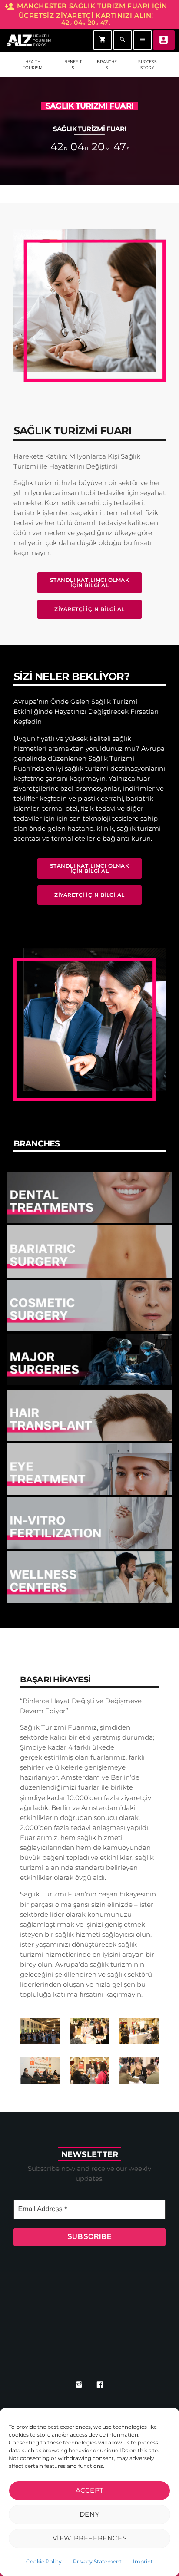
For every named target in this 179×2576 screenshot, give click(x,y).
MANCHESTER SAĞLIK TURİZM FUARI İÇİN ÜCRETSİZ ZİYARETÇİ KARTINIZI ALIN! (86, 14)
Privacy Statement (97, 2561)
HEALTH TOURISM (33, 64)
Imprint (143, 2561)
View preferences (90, 2538)
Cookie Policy (44, 2561)
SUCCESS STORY (148, 64)
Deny (89, 2514)
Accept (90, 2490)
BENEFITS (73, 64)
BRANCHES (107, 64)
